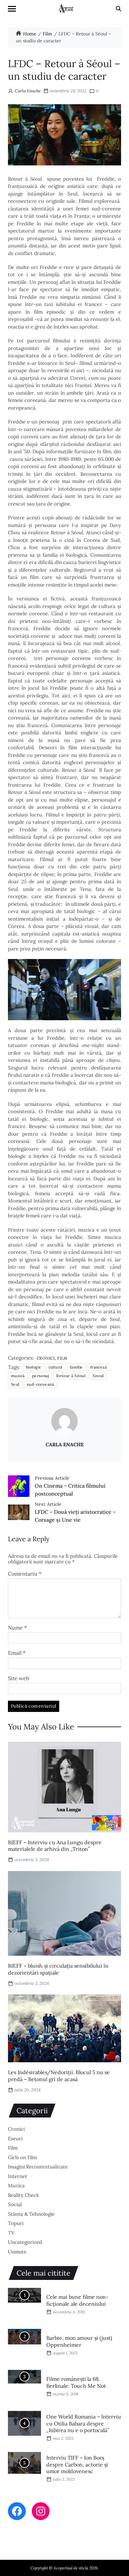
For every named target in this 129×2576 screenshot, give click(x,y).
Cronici (46, 1358)
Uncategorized (25, 2242)
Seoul (98, 1376)
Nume (17, 1628)
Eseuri (15, 2139)
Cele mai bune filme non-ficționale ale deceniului (77, 2300)
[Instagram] (41, 2511)
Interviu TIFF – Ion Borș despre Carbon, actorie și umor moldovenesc (77, 2465)
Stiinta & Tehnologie (31, 2214)
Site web (19, 1679)
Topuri (16, 2223)
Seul (15, 1384)
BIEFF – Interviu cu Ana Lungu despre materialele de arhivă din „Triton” (55, 1846)
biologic (34, 1367)
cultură (56, 1367)
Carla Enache (28, 91)
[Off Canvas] (12, 9)
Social (15, 2204)
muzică (18, 1376)
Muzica (16, 2185)
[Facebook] (17, 2511)
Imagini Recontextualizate (38, 2167)
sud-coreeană (40, 1384)
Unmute (17, 2252)
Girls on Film (22, 2157)
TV (11, 2233)
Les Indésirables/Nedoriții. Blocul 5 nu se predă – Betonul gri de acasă (59, 2076)
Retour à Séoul (71, 1376)
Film (62, 1358)
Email (17, 1653)
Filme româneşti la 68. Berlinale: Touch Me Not (76, 2382)
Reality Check (23, 2195)
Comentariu (25, 1574)
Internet (18, 2176)
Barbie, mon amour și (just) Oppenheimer (79, 2341)
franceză (99, 1367)
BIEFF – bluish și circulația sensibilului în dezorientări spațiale (58, 1969)
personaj (41, 1376)
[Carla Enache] (64, 1421)
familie (76, 1367)
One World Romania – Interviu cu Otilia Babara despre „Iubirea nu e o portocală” (84, 2423)
